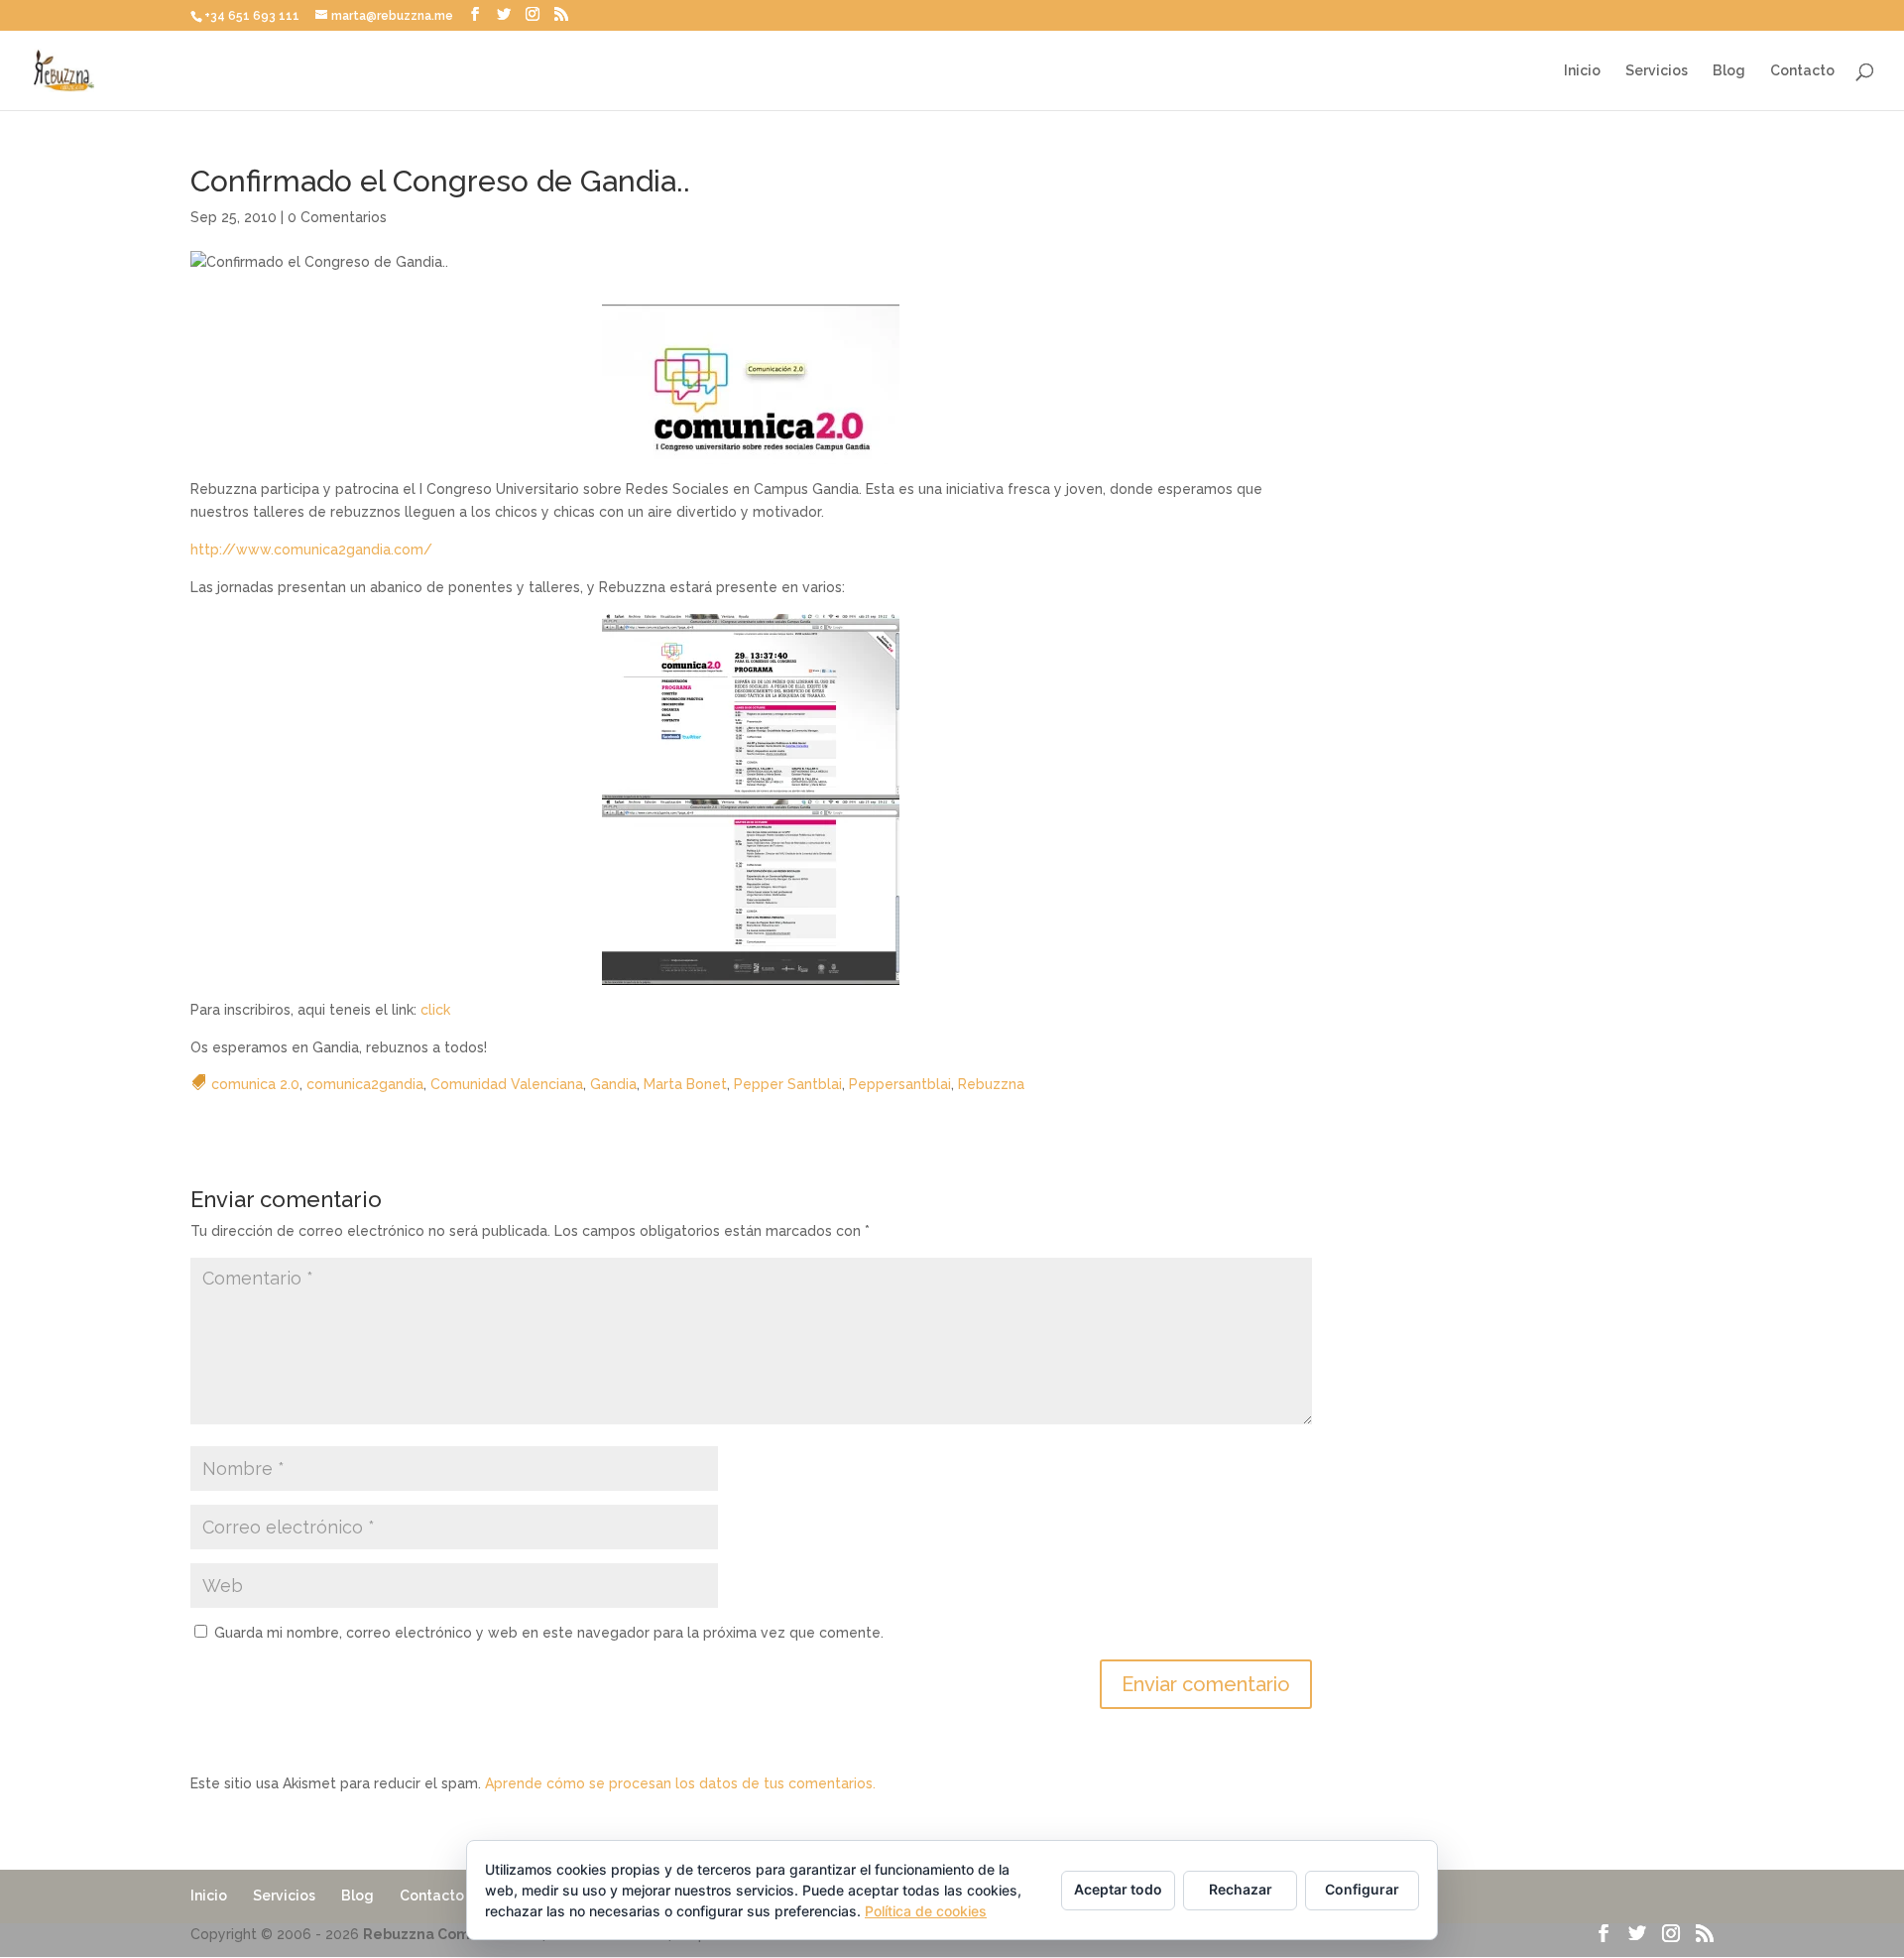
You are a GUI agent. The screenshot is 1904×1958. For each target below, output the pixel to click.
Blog (1729, 71)
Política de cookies (926, 1911)
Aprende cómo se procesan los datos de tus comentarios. (680, 1783)
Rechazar (1241, 1889)
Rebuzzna (991, 1084)
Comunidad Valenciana (507, 1084)
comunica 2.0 (255, 1084)
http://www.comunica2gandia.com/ (311, 550)
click (435, 1010)
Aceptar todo (1118, 1889)
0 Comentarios (337, 217)
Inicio (1582, 71)
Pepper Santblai (788, 1084)
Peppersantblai (900, 1084)
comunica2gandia (365, 1084)
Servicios (1657, 71)
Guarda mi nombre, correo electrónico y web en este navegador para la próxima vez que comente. (549, 1633)
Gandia (613, 1084)
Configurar (1362, 1889)
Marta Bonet (685, 1084)
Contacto (1802, 71)
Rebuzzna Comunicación (451, 1934)
